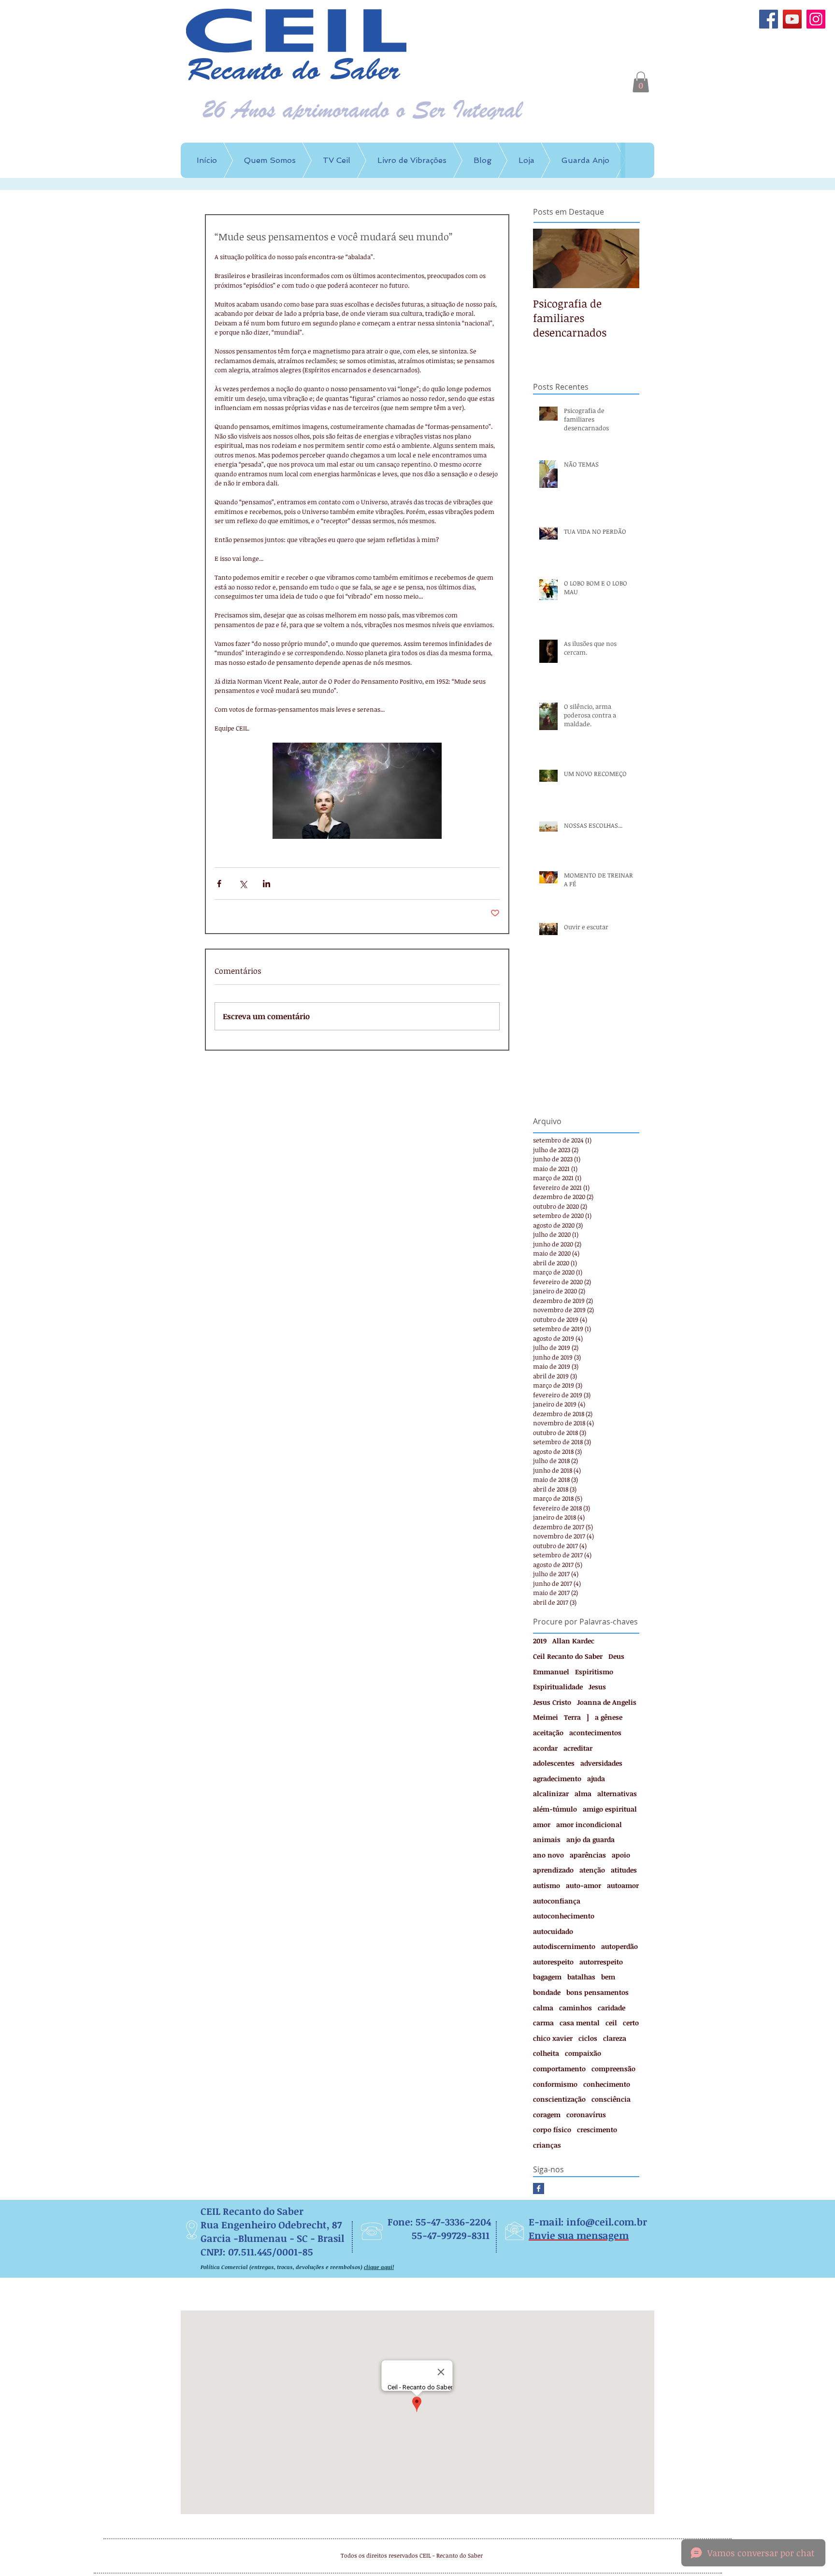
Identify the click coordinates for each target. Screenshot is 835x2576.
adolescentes (554, 1763)
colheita (546, 2053)
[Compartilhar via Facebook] (219, 884)
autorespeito (553, 1962)
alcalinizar (551, 1793)
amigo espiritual (610, 1809)
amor (542, 1824)
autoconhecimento (564, 1916)
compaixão (583, 2053)
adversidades (601, 1763)
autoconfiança (557, 1901)
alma (583, 1793)
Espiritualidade (558, 1687)
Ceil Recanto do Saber (568, 1656)
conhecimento (607, 2084)
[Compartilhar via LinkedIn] (266, 884)
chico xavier (553, 2038)
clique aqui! (379, 2267)
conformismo (555, 2084)
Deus (616, 1656)
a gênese (609, 1717)
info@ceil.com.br (607, 2222)
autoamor (623, 1885)
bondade (547, 1992)
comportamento (559, 2069)
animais (547, 1839)
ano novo (548, 1855)
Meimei (546, 1717)
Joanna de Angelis (607, 1702)
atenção (592, 1870)
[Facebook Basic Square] (539, 2188)
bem (608, 1977)
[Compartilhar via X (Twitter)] (243, 884)
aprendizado (553, 1870)
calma (543, 2008)
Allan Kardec (573, 1641)
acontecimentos (595, 1733)
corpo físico (552, 2130)
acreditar (578, 1748)
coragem (547, 2115)
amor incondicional (589, 1824)
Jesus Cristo (552, 1702)
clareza (615, 2038)
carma (543, 2023)
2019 (540, 1641)
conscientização (559, 2099)
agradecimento (557, 1778)
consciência (611, 2099)
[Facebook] (769, 19)
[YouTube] (792, 19)
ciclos (588, 2038)
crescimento (597, 2130)
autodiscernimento (564, 1946)
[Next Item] (624, 259)
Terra (572, 1717)
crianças (547, 2145)
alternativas (617, 1793)
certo (631, 2023)
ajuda (596, 1778)
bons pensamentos (597, 1992)
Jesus (597, 1687)
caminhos (576, 2008)
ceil (611, 2023)
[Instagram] (816, 19)
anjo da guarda (590, 1839)
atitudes (624, 1870)
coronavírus (586, 2115)
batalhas (581, 1977)
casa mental (580, 2023)
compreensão (613, 2069)
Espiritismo (594, 1672)
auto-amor (583, 1885)
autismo (547, 1885)
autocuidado (553, 1931)
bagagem (547, 1977)
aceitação (548, 1733)
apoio (621, 1855)
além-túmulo (555, 1809)
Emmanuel (551, 1672)
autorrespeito (601, 1962)
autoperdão (619, 1946)
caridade (612, 2008)
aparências (588, 1855)
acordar (545, 1748)
